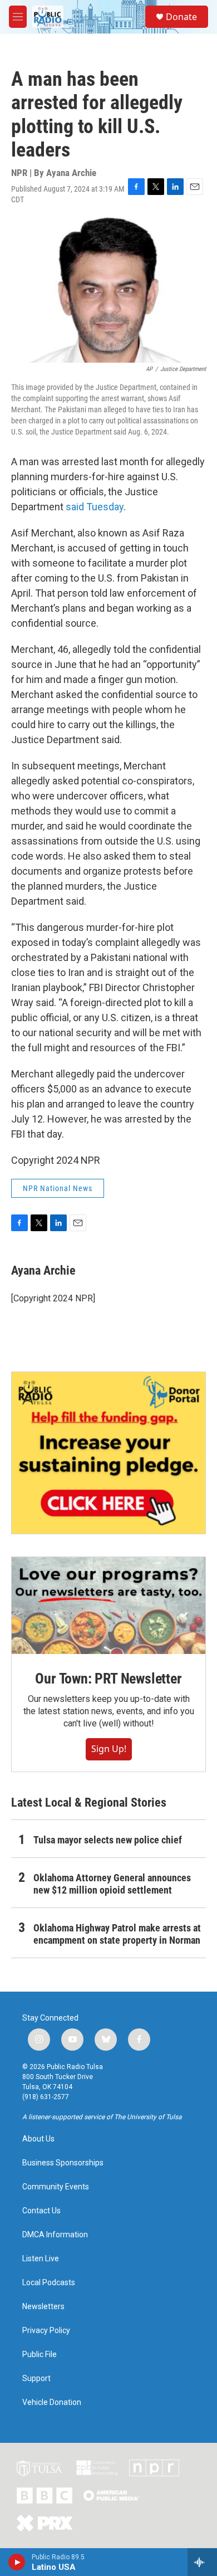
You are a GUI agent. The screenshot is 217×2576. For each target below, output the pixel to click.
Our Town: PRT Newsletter (108, 1679)
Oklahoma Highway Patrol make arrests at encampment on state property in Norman (117, 1934)
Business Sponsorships (63, 2163)
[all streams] (202, 2562)
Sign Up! (109, 1749)
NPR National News (58, 1188)
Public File (40, 2355)
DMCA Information (55, 2235)
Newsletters (43, 2307)
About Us (38, 2139)
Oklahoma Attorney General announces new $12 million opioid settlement (112, 1884)
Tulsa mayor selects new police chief (108, 1840)
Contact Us (41, 2211)
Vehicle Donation (52, 2402)
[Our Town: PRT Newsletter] (108, 1606)
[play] (17, 2562)
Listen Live (41, 2259)
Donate (181, 17)
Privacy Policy (46, 2331)
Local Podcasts (49, 2283)
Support (36, 2379)
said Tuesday (95, 507)
